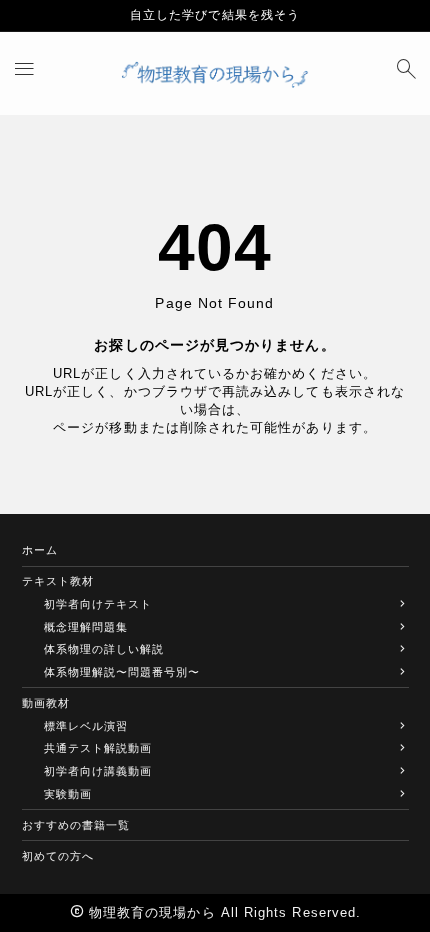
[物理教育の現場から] (215, 73)
